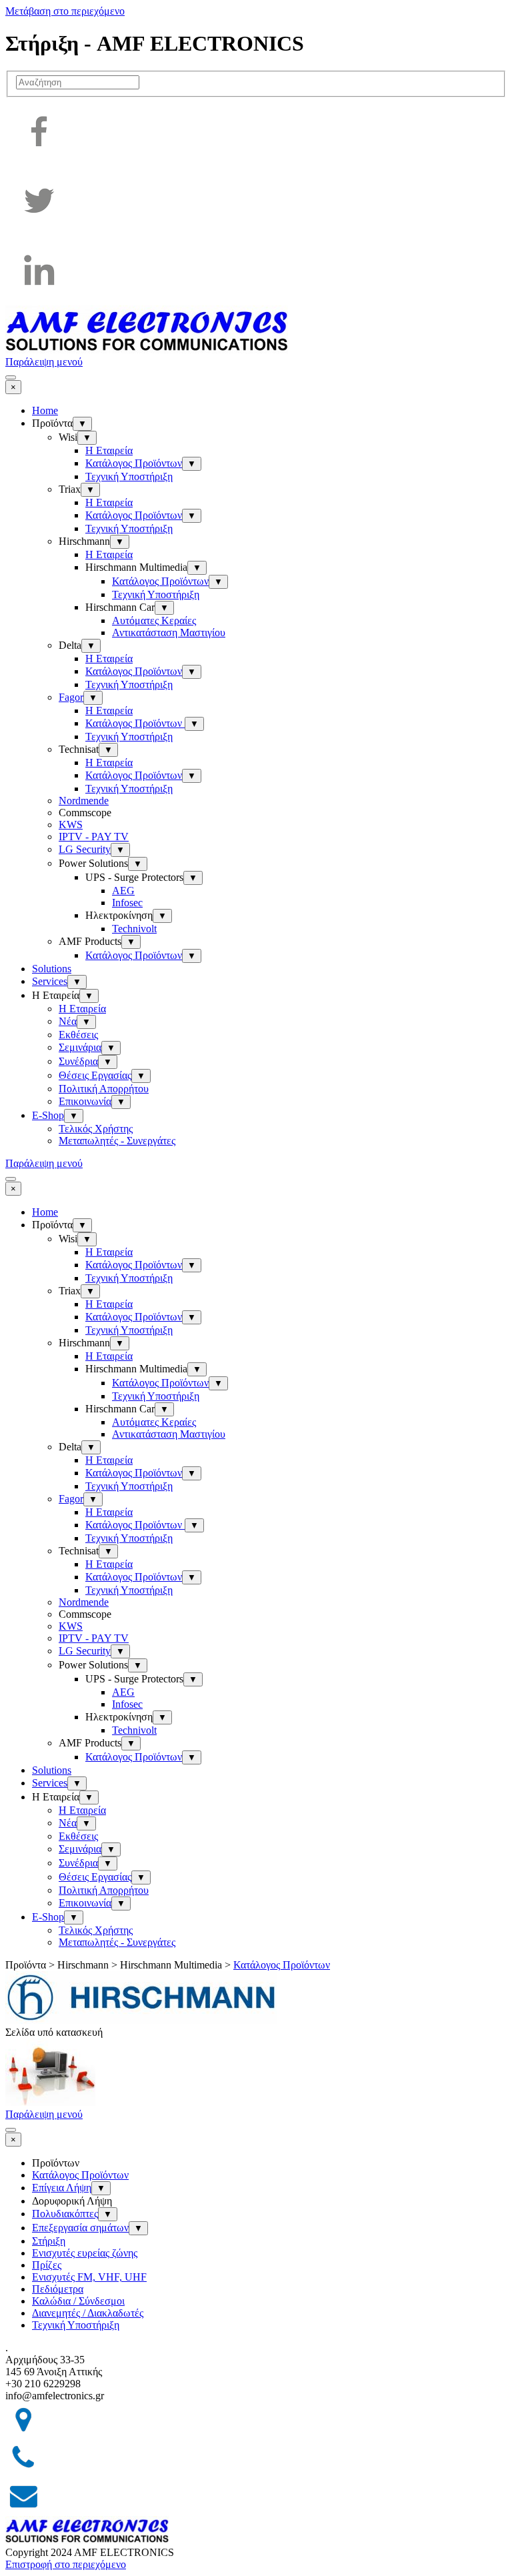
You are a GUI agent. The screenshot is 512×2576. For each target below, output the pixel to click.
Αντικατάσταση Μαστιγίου (169, 632)
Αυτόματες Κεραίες (154, 620)
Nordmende (84, 801)
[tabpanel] (256, 2348)
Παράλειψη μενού (44, 362)
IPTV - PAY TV (94, 837)
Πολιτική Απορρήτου (104, 1089)
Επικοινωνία (85, 1101)
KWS (71, 825)
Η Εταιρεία (109, 450)
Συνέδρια (78, 1061)
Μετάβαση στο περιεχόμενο (65, 11)
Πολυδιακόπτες (65, 2214)
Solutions (52, 969)
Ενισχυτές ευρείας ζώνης (85, 2253)
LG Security (85, 849)
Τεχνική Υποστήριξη (129, 476)
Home (45, 410)
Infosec (127, 903)
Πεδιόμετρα (58, 2289)
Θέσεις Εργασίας (95, 1075)
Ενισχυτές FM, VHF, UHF (89, 2277)
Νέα (68, 1021)
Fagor (71, 697)
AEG (123, 891)
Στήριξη (49, 2241)
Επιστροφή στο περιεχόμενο (66, 2564)
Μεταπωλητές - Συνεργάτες (117, 1141)
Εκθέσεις (78, 1035)
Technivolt (134, 929)
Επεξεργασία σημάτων (80, 2228)
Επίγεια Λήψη (62, 2188)
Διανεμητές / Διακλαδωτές (88, 2313)
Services (50, 981)
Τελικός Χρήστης (96, 1129)
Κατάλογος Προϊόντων (134, 463)
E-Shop (48, 1115)
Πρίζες (47, 2265)
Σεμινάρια (80, 1047)
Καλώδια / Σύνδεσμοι (78, 2301)
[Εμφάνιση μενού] (11, 377)
